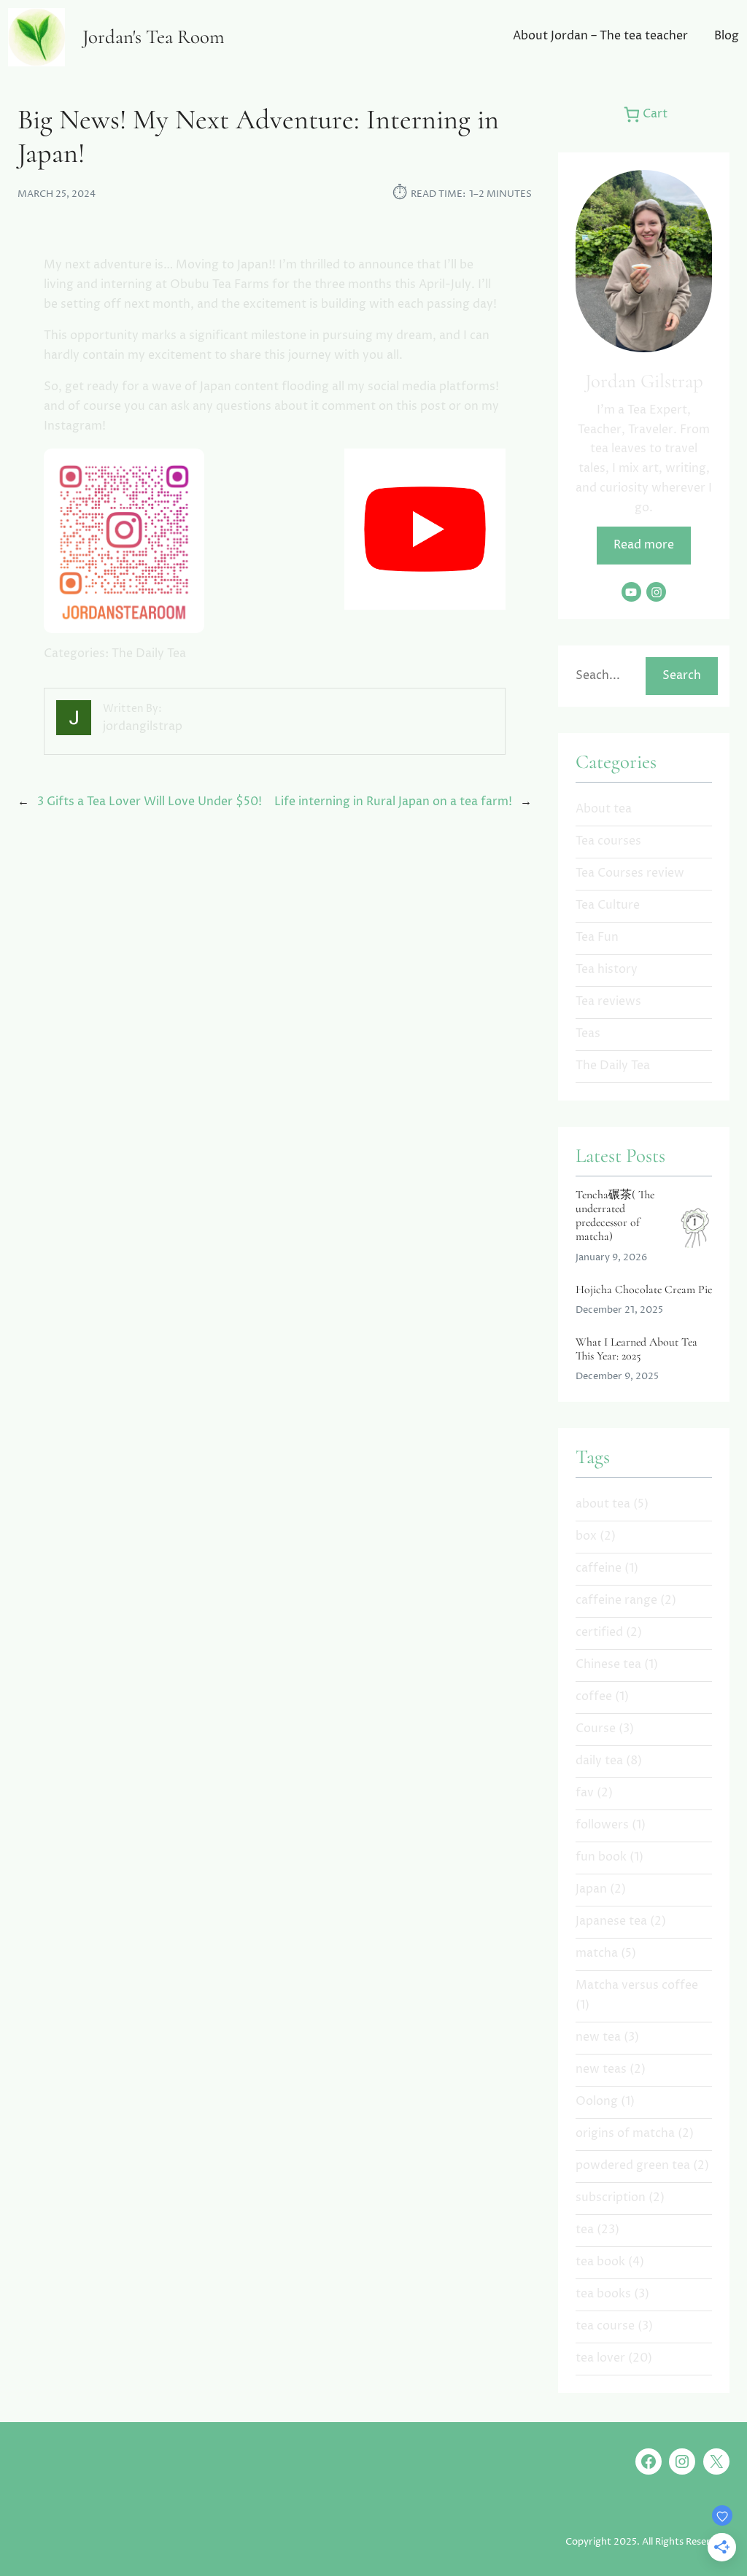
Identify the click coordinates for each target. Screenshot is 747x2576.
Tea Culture (608, 905)
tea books (603, 2294)
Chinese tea (608, 1665)
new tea (598, 2037)
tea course (605, 2326)
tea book (600, 2262)
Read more (644, 545)
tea (585, 2230)
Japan (591, 1889)
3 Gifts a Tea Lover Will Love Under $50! (150, 802)
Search (682, 676)
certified (599, 1633)
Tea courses (608, 841)
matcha (597, 1954)
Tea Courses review (630, 873)
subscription (611, 2198)
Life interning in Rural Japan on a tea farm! (393, 802)
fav (585, 1793)
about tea (603, 1504)
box (586, 1536)
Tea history (607, 970)
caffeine (599, 1568)
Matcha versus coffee (637, 1986)
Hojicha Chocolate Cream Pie (644, 1290)
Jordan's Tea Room (154, 37)
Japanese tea (611, 1921)
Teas (588, 1034)
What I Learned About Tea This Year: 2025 (636, 1349)
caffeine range (616, 1601)
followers (602, 1825)
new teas (601, 2069)
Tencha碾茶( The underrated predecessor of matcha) (615, 1216)
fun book (601, 1857)
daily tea (599, 1761)
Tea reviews (608, 1002)
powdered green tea (633, 2166)
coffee (594, 1697)
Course (596, 1729)
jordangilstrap (143, 727)
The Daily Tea (149, 654)
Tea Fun (597, 938)
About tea (604, 809)
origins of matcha (625, 2134)
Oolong (597, 2102)
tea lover (600, 2358)
